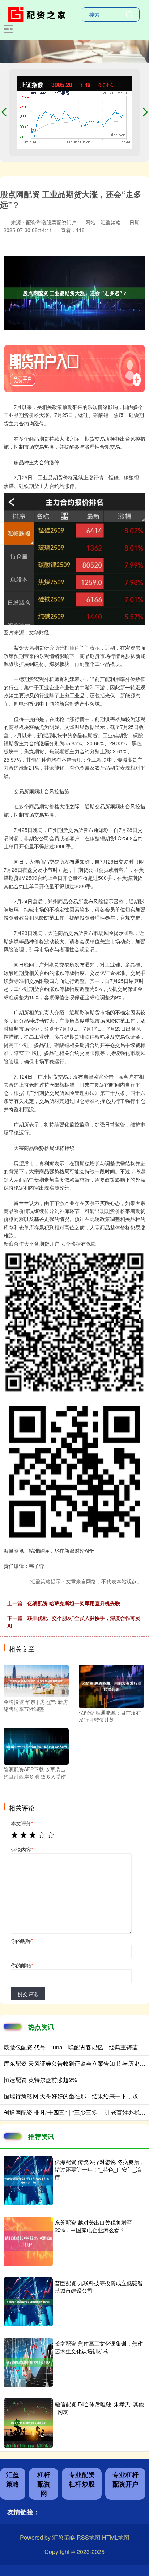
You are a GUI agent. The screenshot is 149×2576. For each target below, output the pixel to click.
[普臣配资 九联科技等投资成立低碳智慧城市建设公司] (28, 2302)
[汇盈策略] (38, 14)
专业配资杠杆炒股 (82, 2479)
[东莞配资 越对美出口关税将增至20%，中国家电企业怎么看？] (28, 2241)
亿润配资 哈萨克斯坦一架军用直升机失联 (74, 1603)
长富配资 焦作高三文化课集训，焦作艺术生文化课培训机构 (99, 2347)
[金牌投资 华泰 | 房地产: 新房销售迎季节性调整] (36, 1680)
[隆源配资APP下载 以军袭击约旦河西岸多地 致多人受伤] (36, 1746)
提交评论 (28, 1994)
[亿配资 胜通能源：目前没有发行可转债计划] (111, 1685)
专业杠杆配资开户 (125, 2479)
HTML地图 (116, 2537)
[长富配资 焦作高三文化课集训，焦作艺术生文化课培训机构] (28, 2362)
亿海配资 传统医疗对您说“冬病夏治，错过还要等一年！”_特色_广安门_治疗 (100, 2169)
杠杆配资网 (44, 2484)
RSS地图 (89, 2537)
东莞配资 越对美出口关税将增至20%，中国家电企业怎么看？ (93, 2226)
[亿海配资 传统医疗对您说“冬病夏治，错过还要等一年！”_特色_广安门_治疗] (28, 2181)
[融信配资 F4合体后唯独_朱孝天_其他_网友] (28, 2423)
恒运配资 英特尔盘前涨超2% (40, 2080)
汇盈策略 (13, 2479)
